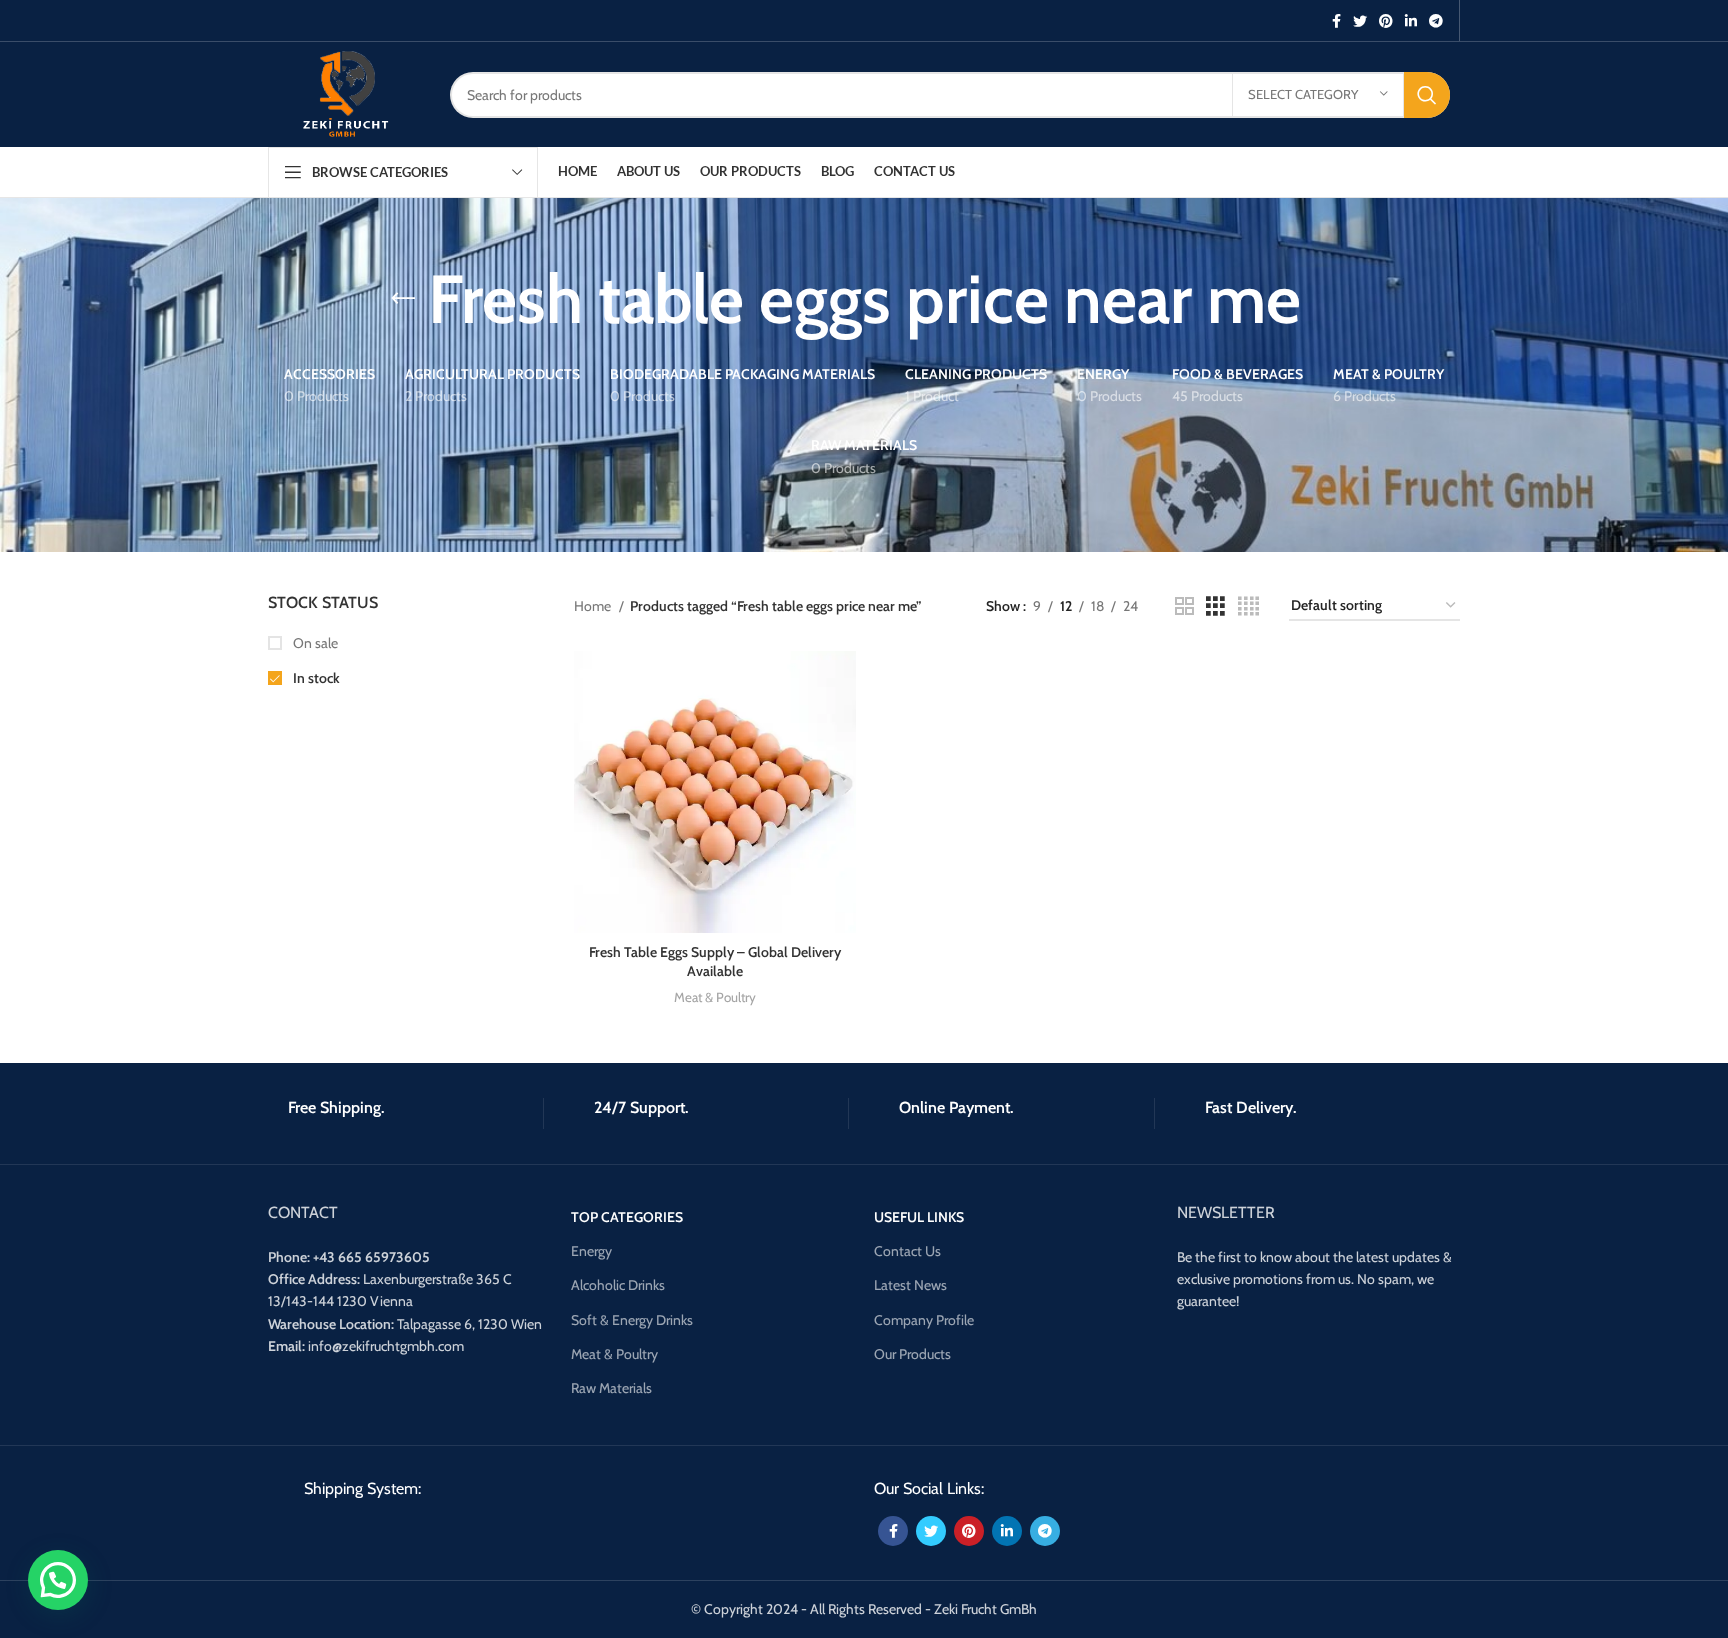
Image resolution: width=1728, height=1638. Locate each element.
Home (594, 606)
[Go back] (403, 299)
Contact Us (907, 1251)
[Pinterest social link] (1386, 21)
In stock (315, 678)
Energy (591, 1251)
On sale (314, 643)
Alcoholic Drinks (618, 1285)
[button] (58, 1580)
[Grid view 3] (1215, 606)
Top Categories (627, 1217)
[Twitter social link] (1360, 21)
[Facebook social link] (1336, 21)
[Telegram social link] (1436, 21)
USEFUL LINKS (919, 1217)
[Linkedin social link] (1411, 21)
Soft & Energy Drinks (632, 1320)
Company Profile (924, 1320)
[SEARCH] (1427, 95)
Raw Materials (611, 1388)
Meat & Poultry (715, 997)
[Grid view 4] (1248, 606)
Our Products (912, 1354)
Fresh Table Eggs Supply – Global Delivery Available (715, 962)
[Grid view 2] (1184, 606)
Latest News (910, 1285)
